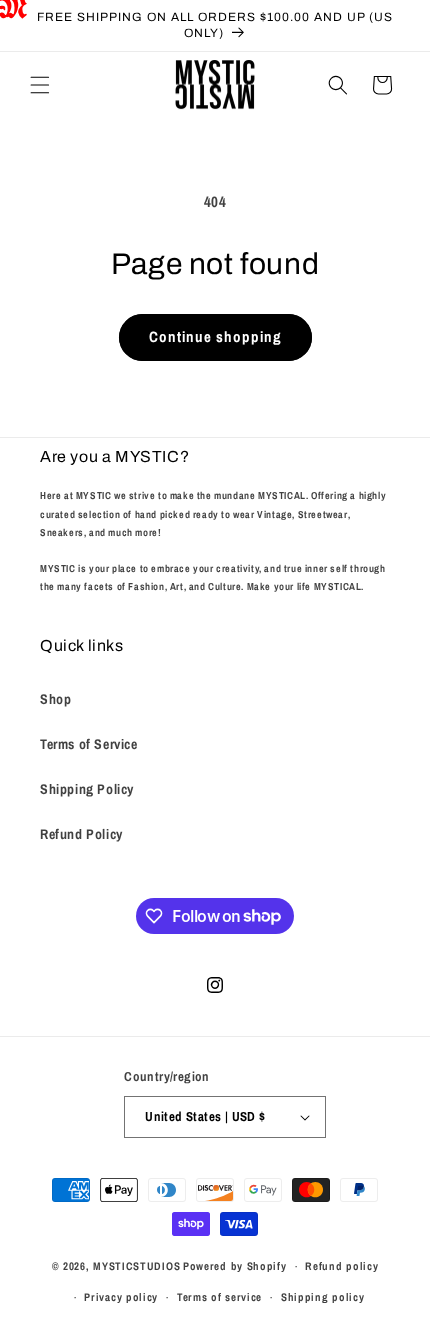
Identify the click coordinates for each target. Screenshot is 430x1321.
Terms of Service (89, 744)
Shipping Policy (87, 789)
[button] (40, 85)
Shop (55, 699)
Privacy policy (121, 1297)
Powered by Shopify (235, 1266)
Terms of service (219, 1297)
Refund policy (341, 1266)
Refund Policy (81, 834)
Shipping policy (323, 1297)
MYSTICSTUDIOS (136, 1266)
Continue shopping (215, 336)
